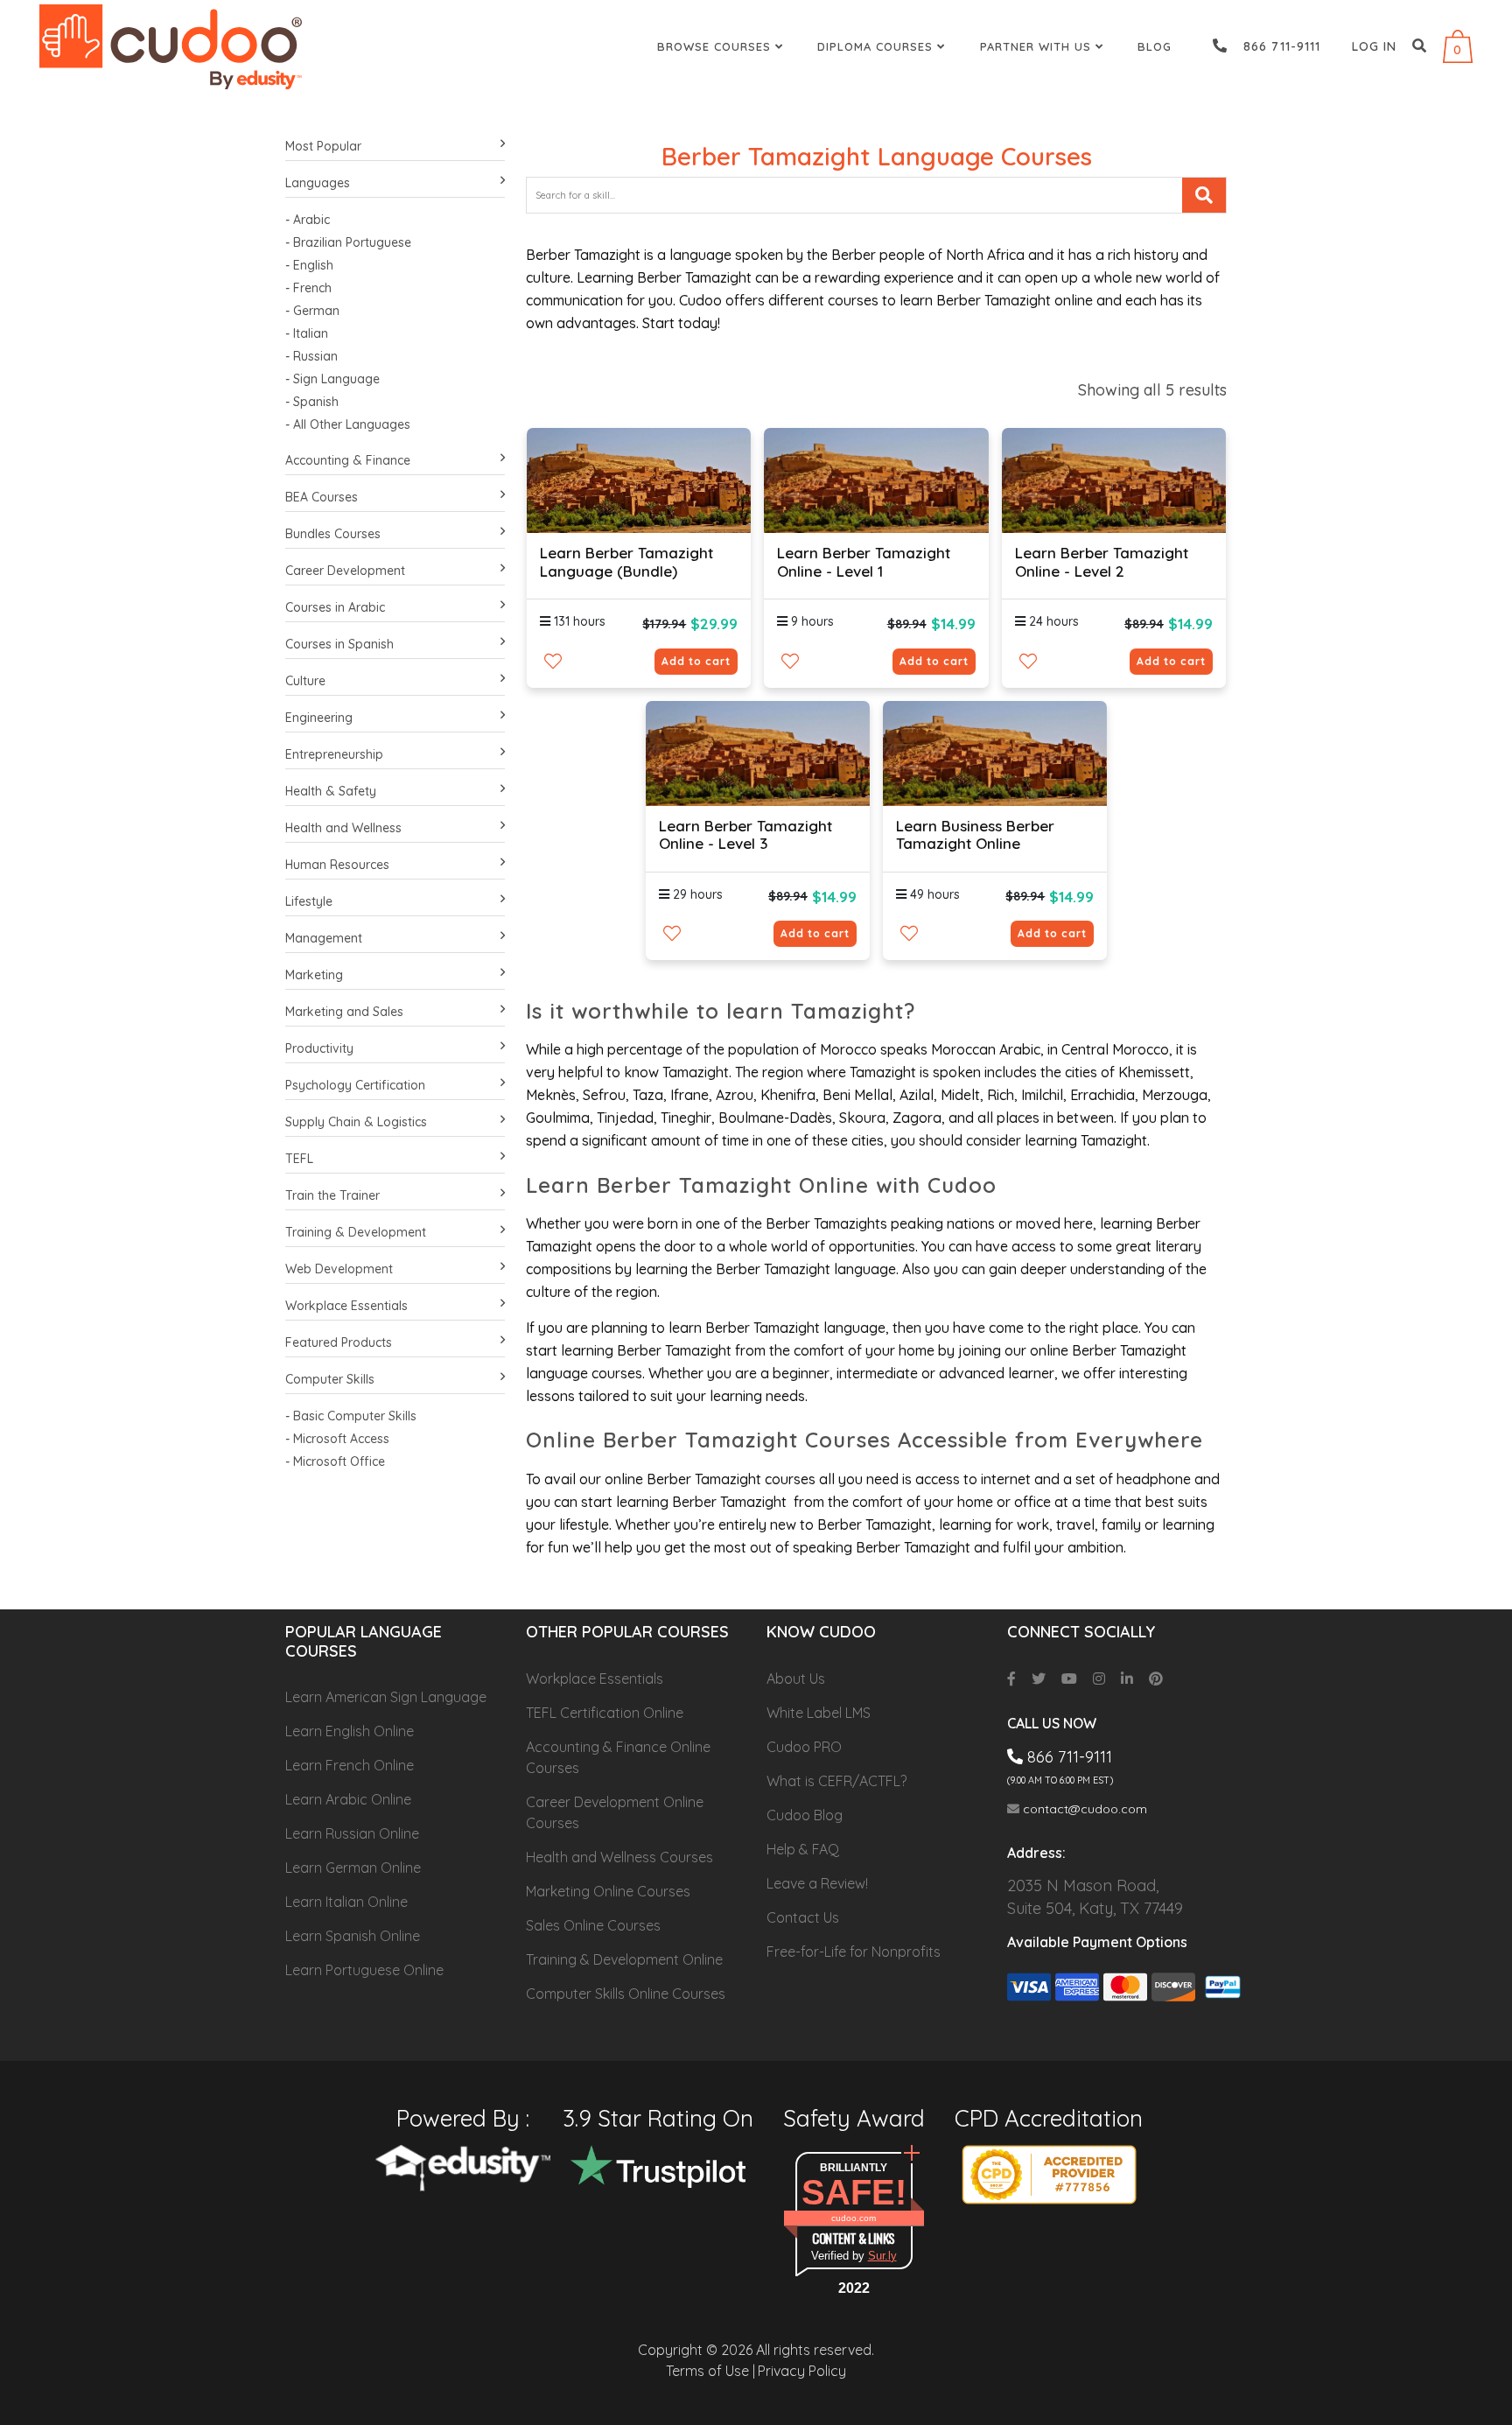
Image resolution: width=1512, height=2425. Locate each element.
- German (312, 311)
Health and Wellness (343, 828)
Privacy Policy (802, 2371)
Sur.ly (882, 2256)
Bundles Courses (333, 534)
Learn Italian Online (346, 1902)
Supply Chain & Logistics (356, 1122)
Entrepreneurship (334, 754)
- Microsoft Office (335, 1461)
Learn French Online (350, 1765)
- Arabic (308, 220)
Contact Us (803, 1917)
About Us (796, 1679)
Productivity (319, 1048)
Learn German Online (353, 1868)
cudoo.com (854, 2218)
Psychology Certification (355, 1085)
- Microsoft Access (337, 1439)
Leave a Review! (817, 1883)
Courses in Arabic (335, 607)
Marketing (314, 975)
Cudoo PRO (804, 1747)
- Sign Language (332, 379)
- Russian (311, 356)
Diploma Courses (877, 46)
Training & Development (356, 1232)
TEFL (299, 1159)
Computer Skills (330, 1379)
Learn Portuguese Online (364, 1970)
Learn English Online (350, 1731)
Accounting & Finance (348, 460)
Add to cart (696, 661)
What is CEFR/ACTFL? (836, 1781)
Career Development (345, 571)
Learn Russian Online (352, 1833)
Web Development (339, 1269)
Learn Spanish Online (353, 1936)
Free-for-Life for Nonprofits (854, 1952)
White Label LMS (819, 1713)
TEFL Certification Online (605, 1713)
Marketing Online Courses (608, 1891)
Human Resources (337, 865)
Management (324, 938)
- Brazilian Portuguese (348, 242)
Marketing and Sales (344, 1012)
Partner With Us (1038, 46)
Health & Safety (331, 791)
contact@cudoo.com (1083, 1809)
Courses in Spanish (339, 644)
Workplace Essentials (346, 1306)
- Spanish (312, 402)
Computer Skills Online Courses (626, 1994)
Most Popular (323, 146)
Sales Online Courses (593, 1925)
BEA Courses (322, 497)
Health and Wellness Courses (619, 1857)
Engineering (319, 718)
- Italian (307, 333)
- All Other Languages (348, 424)
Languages (318, 183)
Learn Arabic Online (348, 1799)
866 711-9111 (1275, 46)
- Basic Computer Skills (351, 1416)
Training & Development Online (624, 1959)
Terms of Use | (710, 2371)
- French (308, 288)
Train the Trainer (332, 1195)
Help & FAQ (803, 1849)
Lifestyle (309, 901)
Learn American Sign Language (386, 1697)
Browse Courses (716, 46)
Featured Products (339, 1342)
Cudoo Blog (805, 1815)
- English (309, 265)
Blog (1155, 46)
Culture (305, 681)
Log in (1374, 46)
